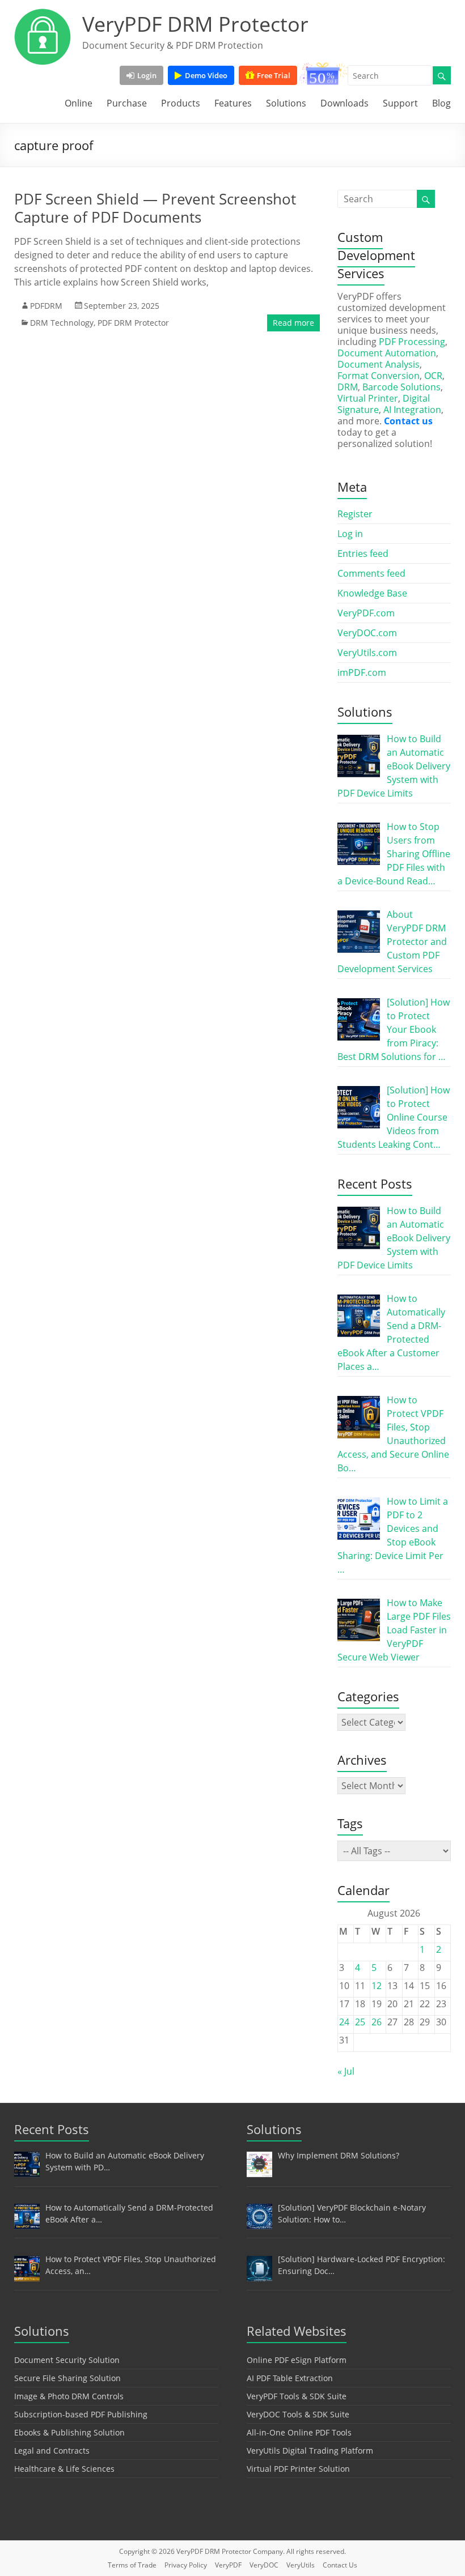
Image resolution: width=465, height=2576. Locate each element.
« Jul (346, 2071)
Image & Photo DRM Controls (69, 2396)
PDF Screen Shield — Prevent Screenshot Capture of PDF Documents (155, 208)
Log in (350, 534)
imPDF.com (362, 672)
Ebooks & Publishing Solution (69, 2432)
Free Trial (274, 75)
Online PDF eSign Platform (297, 2360)
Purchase (127, 103)
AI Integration (412, 410)
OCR (433, 376)
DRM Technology (62, 323)
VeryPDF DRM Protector (195, 24)
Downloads (344, 103)
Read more (293, 323)
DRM (348, 387)
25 (360, 2022)
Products (181, 103)
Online (79, 103)
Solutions (286, 103)
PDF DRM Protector (133, 323)
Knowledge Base (372, 593)
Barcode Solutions (401, 387)
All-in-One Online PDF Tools (299, 2432)
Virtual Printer (368, 398)
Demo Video (206, 75)
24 (344, 2022)
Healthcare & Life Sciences (64, 2469)
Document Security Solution (67, 2360)
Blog (441, 103)
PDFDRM (46, 306)
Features (233, 103)
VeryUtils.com (367, 653)
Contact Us (340, 2565)
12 (377, 1986)
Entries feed (363, 553)
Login (147, 75)
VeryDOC (264, 2565)
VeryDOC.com (367, 633)
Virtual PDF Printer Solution (298, 2469)
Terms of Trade (132, 2565)
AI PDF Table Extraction (290, 2378)
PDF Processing (412, 342)
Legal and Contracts (52, 2451)
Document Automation (387, 353)
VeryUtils (301, 2565)
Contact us (408, 421)
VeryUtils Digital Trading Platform (310, 2451)
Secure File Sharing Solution (67, 2378)
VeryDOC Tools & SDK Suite (298, 2414)
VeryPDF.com (366, 613)
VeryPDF (228, 2565)
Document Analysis (379, 364)
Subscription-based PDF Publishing (81, 2414)
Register (355, 514)
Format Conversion (379, 376)
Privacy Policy (186, 2565)
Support (400, 103)
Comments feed (371, 573)
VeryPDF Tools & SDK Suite (297, 2396)
